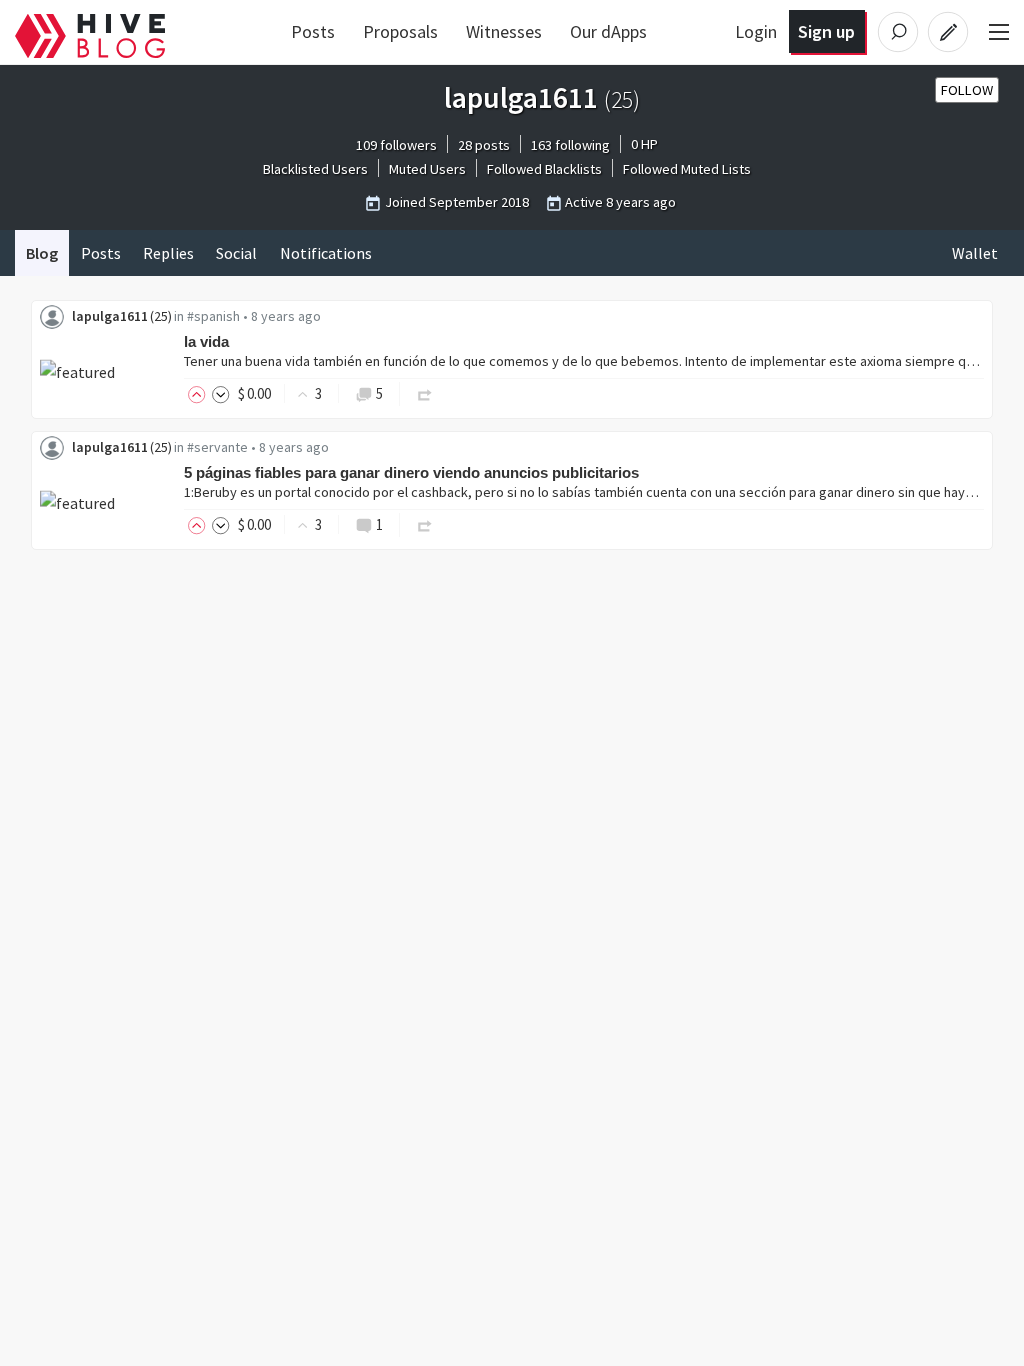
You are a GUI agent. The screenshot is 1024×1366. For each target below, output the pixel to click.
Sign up (826, 31)
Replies (168, 253)
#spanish (213, 316)
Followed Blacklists (544, 169)
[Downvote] (221, 393)
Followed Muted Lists (687, 169)
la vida (206, 341)
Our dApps (608, 31)
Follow (967, 90)
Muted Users (427, 169)
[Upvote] (200, 393)
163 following (570, 145)
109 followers (396, 145)
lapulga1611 (110, 316)
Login (756, 31)
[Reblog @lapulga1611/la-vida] (425, 393)
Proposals (400, 31)
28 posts (484, 145)
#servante (217, 447)
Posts (313, 31)
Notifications (326, 253)
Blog (42, 253)
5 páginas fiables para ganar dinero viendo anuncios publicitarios (411, 472)
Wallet (975, 253)
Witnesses (504, 31)
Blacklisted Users (315, 169)
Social (236, 253)
